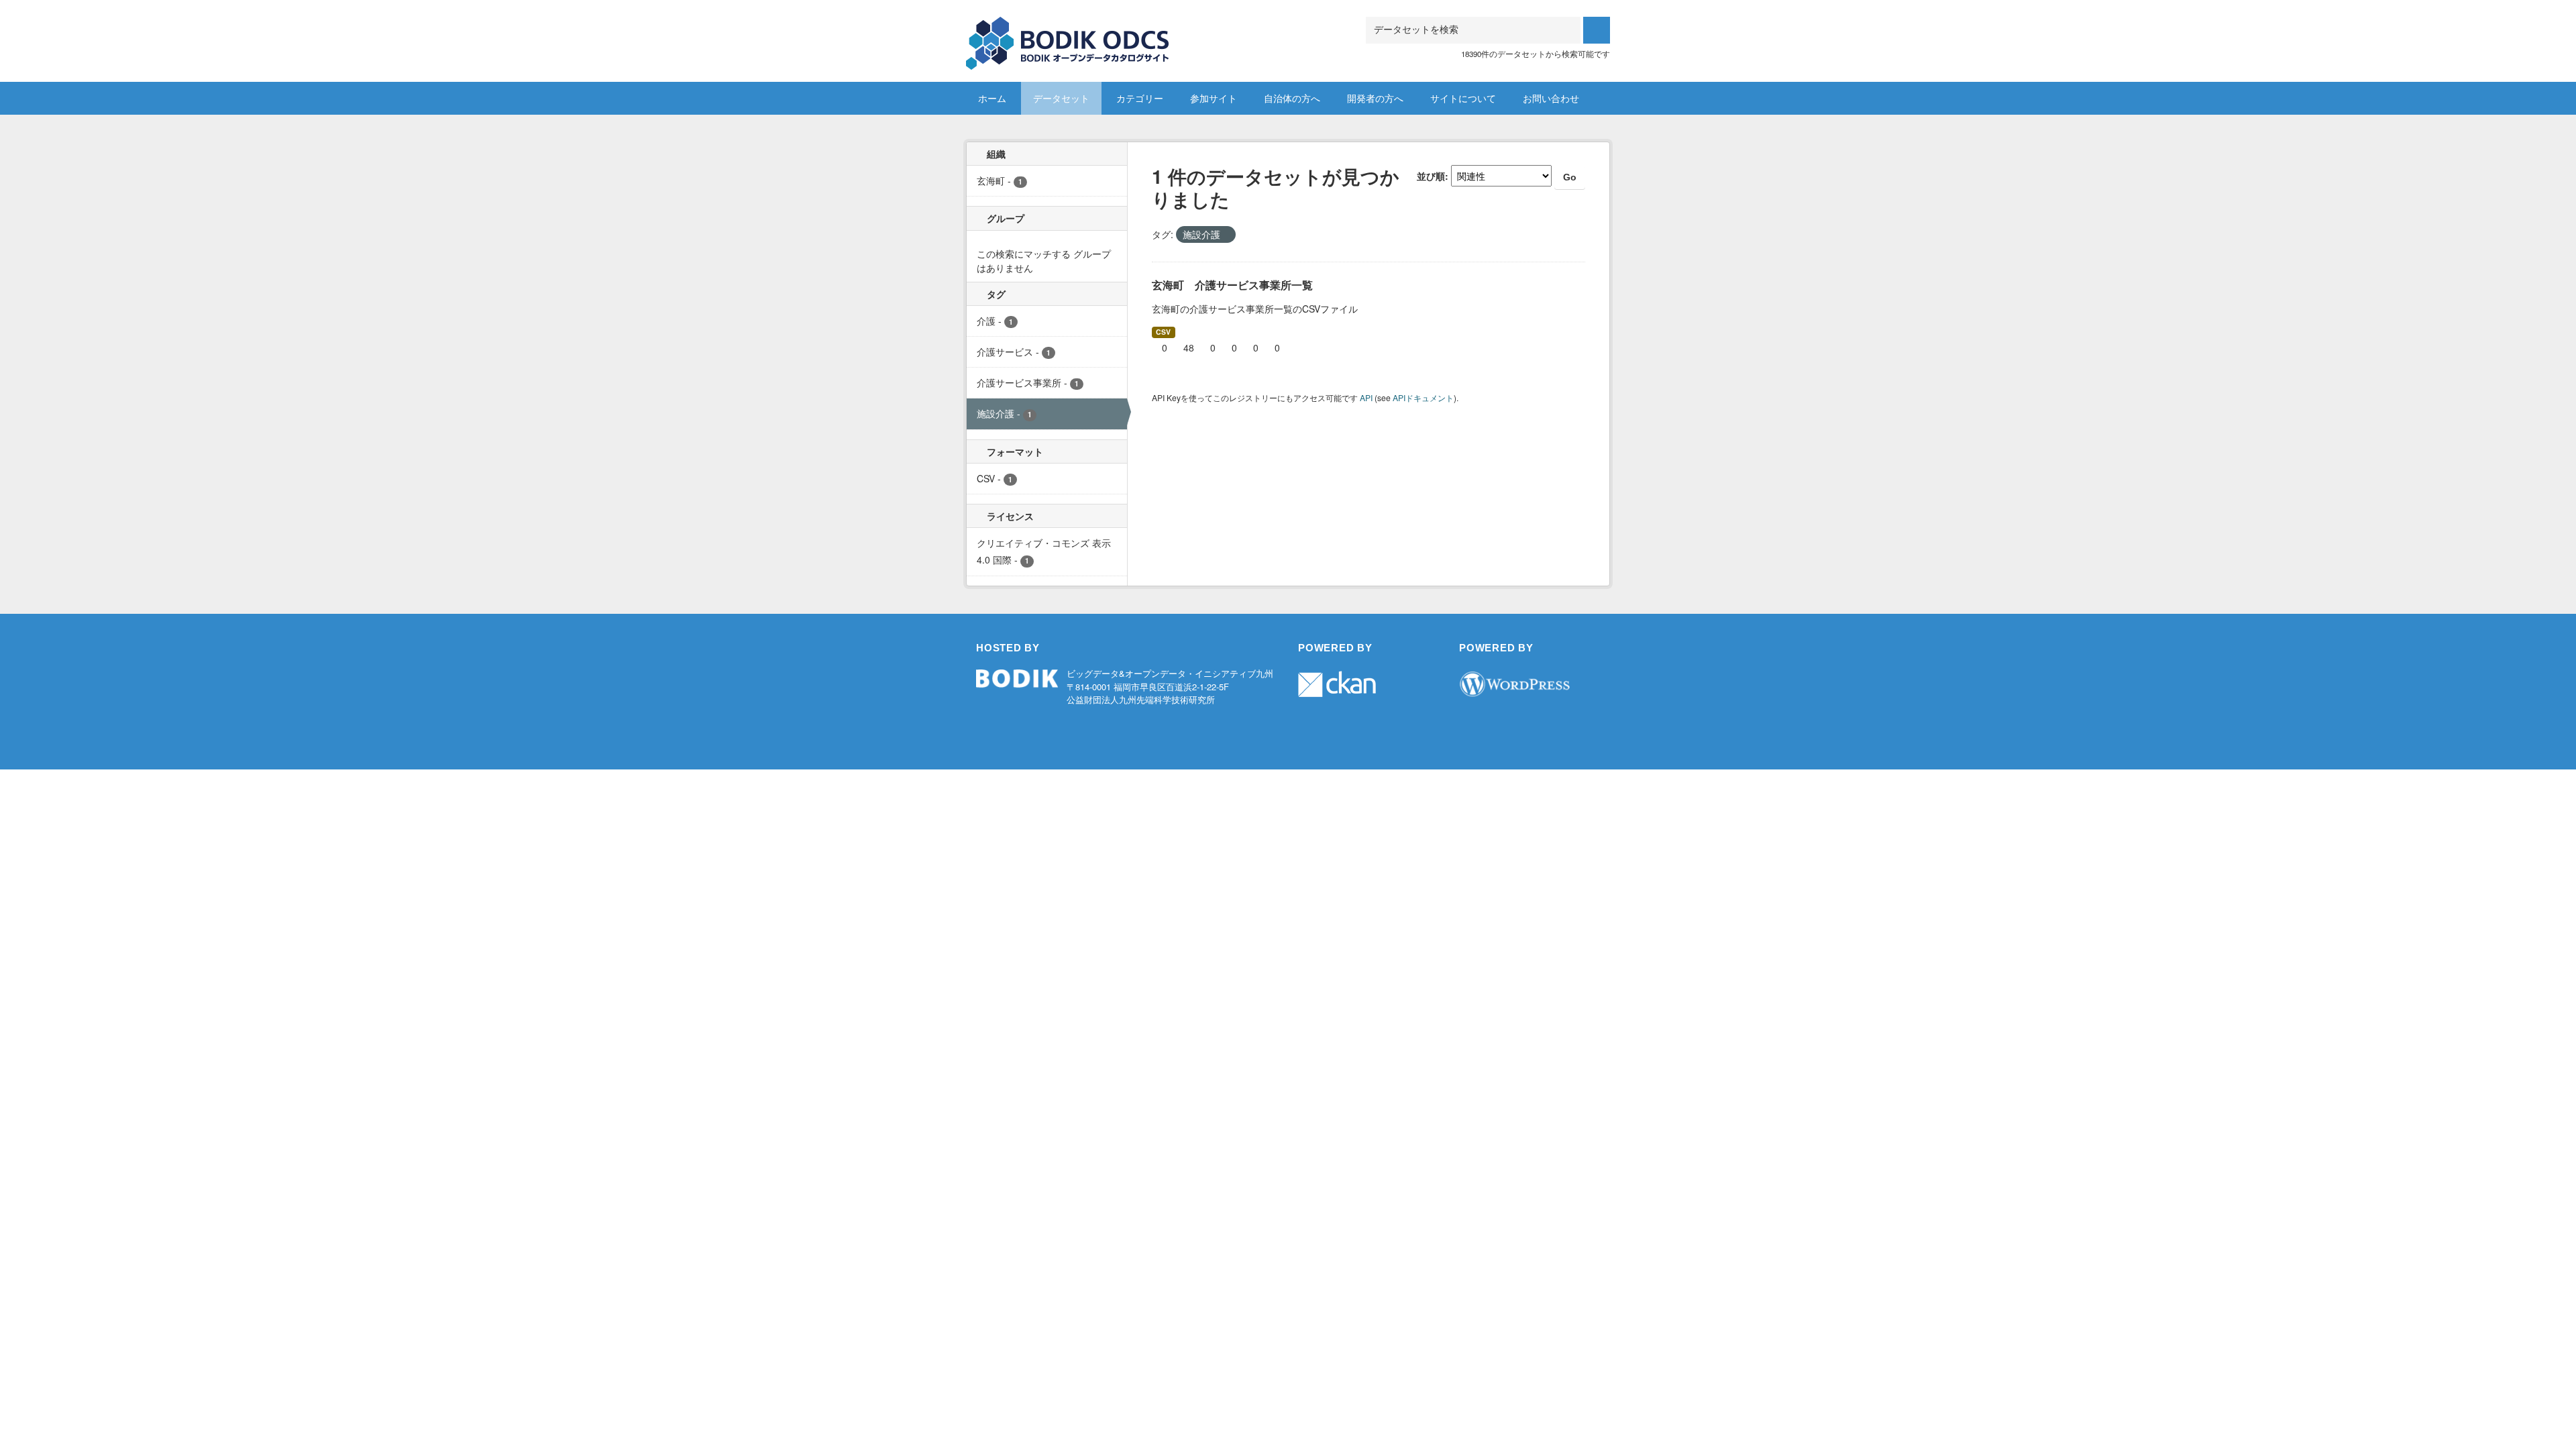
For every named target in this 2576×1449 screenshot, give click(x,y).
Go (1570, 177)
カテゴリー (1140, 98)
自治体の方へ (1292, 98)
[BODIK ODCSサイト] (1068, 33)
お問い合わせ (1551, 98)
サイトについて (1463, 98)
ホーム (992, 98)
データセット (1061, 98)
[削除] (1226, 235)
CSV (1163, 332)
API (1366, 397)
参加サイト (1214, 98)
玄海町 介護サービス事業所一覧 (1232, 285)
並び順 (1431, 176)
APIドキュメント (1423, 397)
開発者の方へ (1375, 98)
